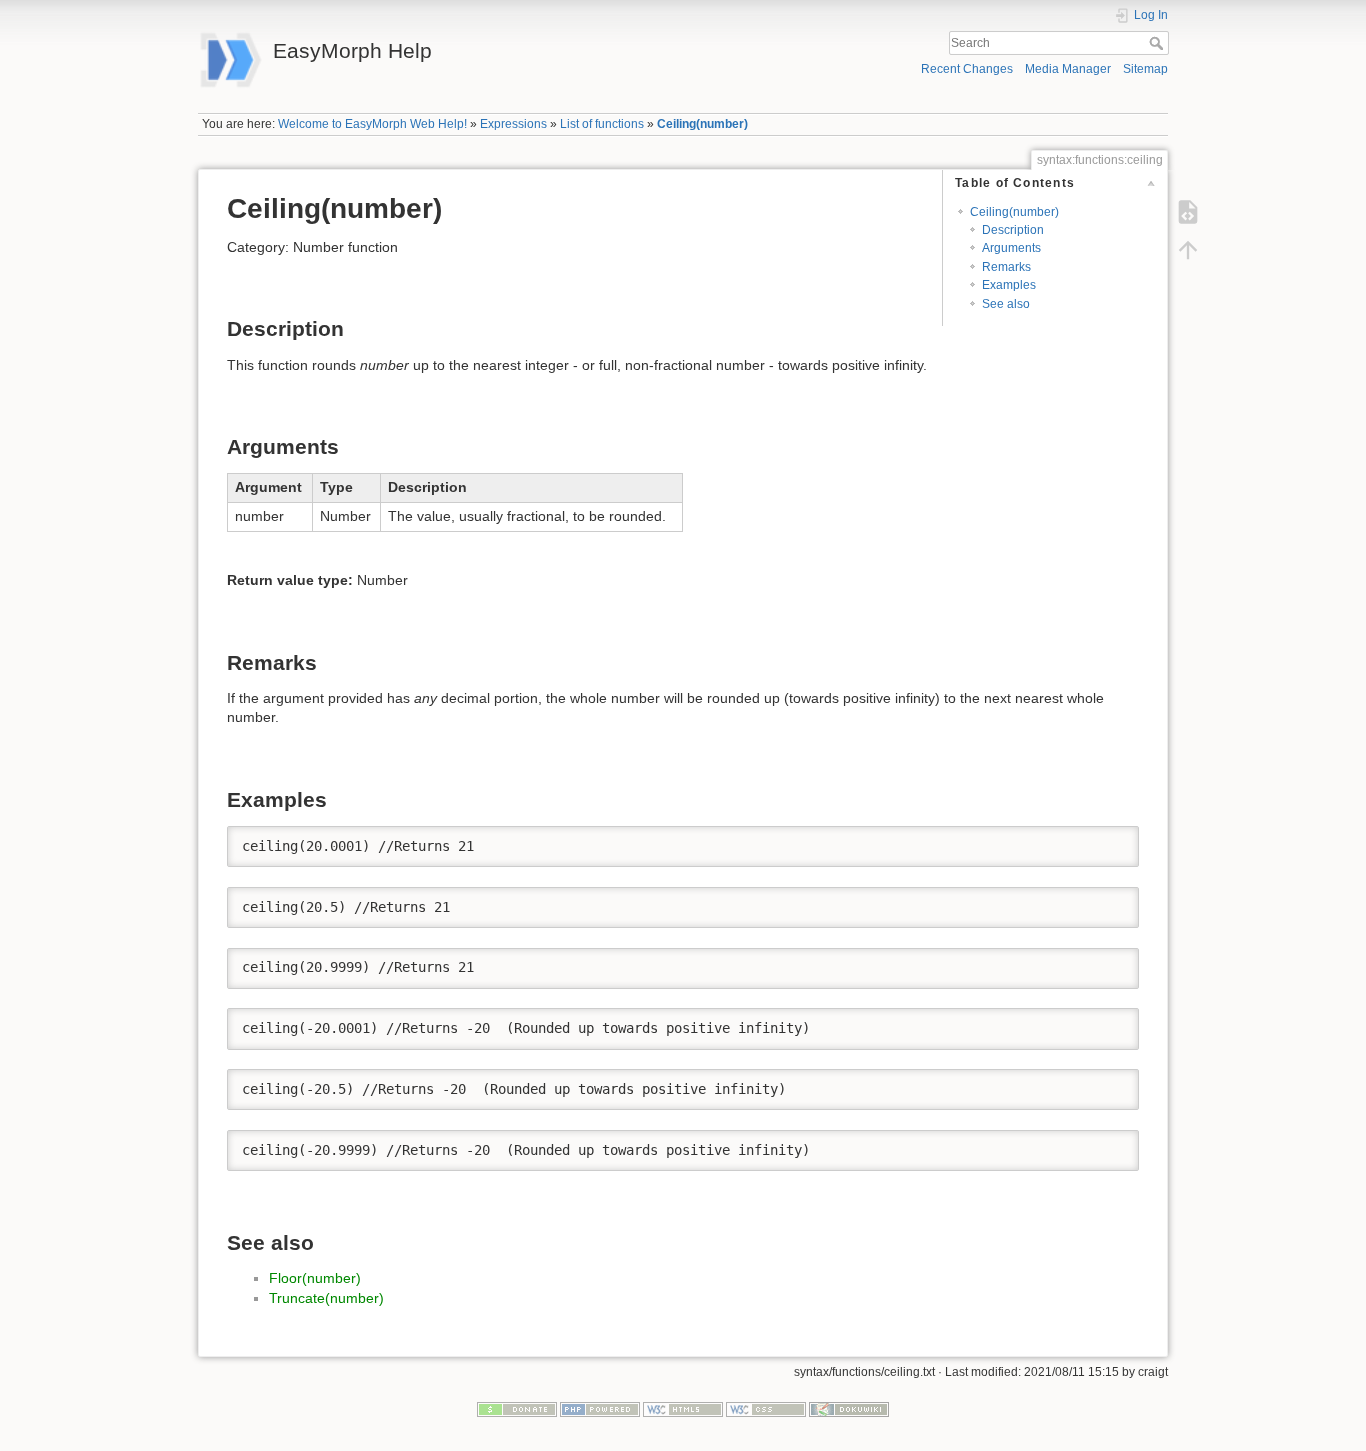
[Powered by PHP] (600, 1409)
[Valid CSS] (766, 1409)
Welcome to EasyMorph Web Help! (372, 124)
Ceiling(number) (702, 124)
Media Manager (1068, 69)
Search (1158, 43)
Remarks (1006, 267)
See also (1006, 304)
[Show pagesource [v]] (1188, 212)
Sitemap (1145, 69)
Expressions (513, 124)
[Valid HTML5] (683, 1409)
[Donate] (517, 1409)
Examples (1009, 285)
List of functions (602, 124)
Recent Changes (967, 69)
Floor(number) (315, 1278)
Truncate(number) (326, 1298)
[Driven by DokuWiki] (849, 1409)
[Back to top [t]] (1188, 250)
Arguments (1011, 248)
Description (1013, 230)
